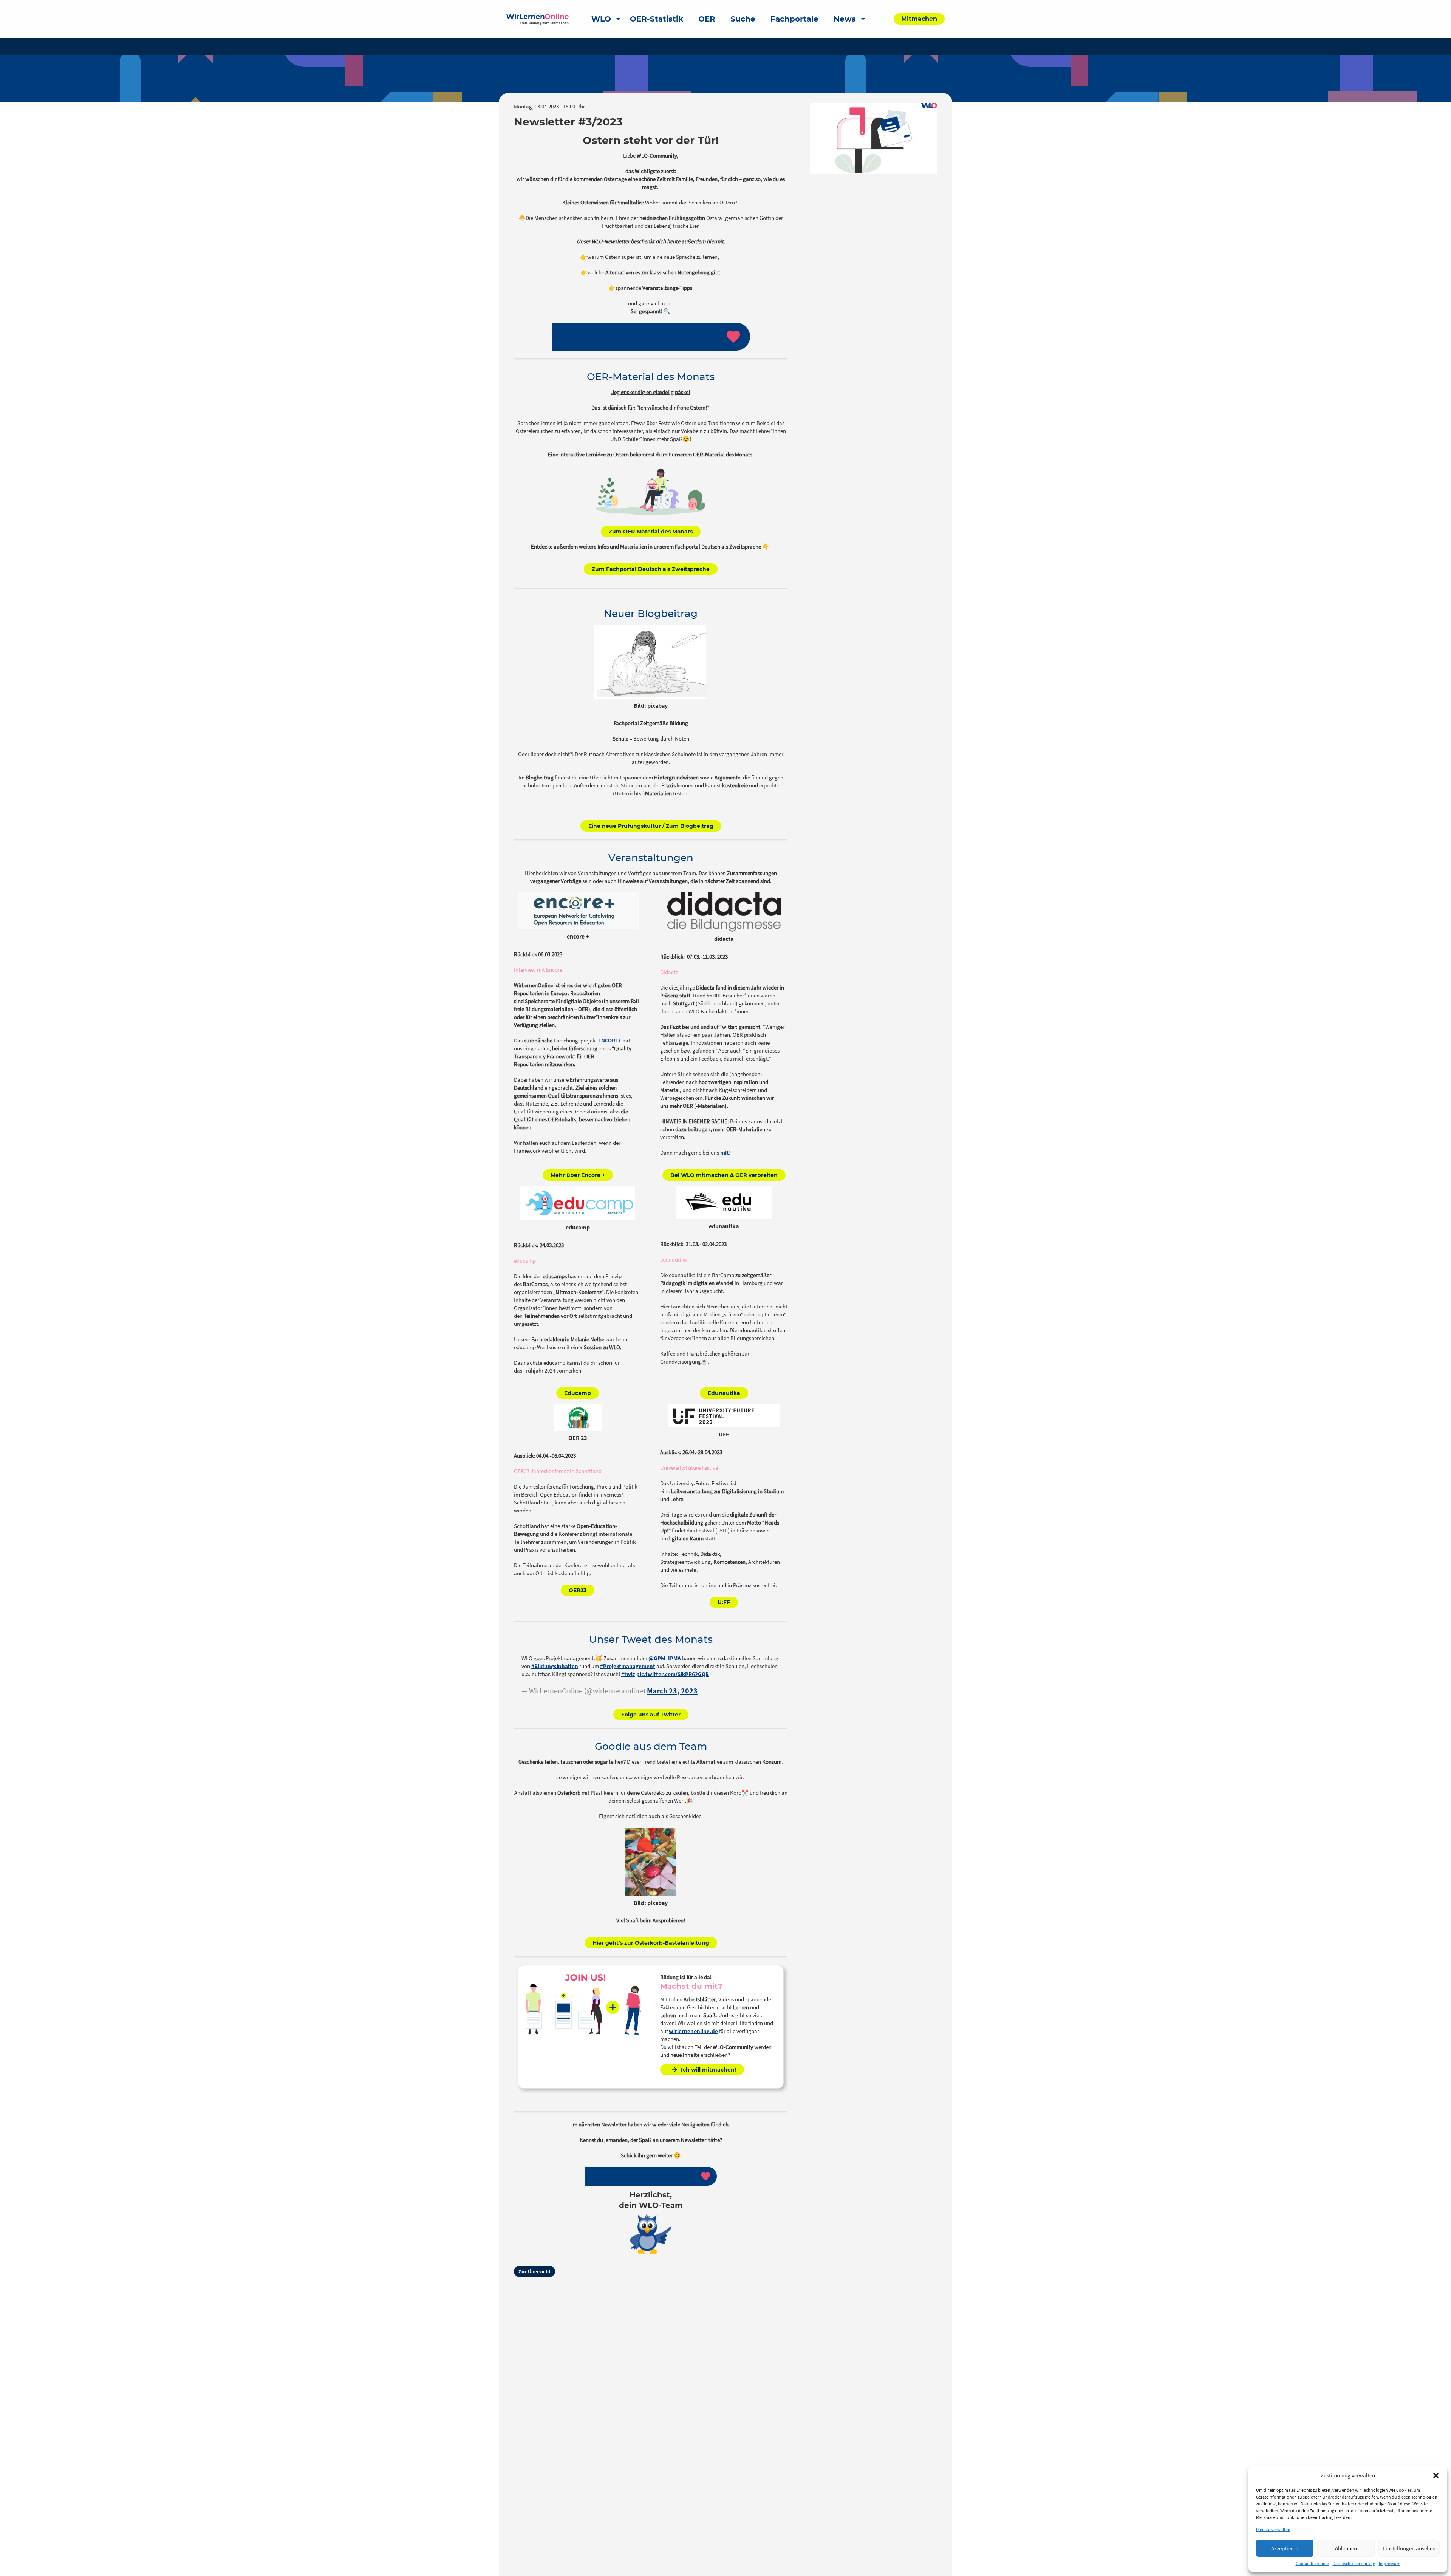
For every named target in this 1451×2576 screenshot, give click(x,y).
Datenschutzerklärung (1354, 2563)
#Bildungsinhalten (555, 1666)
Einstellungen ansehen (1409, 2548)
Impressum (1390, 2563)
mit (725, 1153)
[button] (1436, 2475)
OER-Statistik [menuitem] (657, 19)
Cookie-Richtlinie (1312, 2563)
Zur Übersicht (534, 2271)
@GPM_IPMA (665, 1658)
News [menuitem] (845, 19)
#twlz (628, 1674)
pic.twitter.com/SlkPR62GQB (673, 1674)
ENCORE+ (610, 1040)
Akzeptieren (1285, 2548)
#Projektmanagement (628, 1666)
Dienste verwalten (1273, 2529)
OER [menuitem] (707, 19)
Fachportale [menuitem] (794, 19)
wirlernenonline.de (693, 2031)
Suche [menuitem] (743, 19)
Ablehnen (1346, 2548)
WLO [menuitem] (601, 19)
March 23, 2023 (672, 1691)
